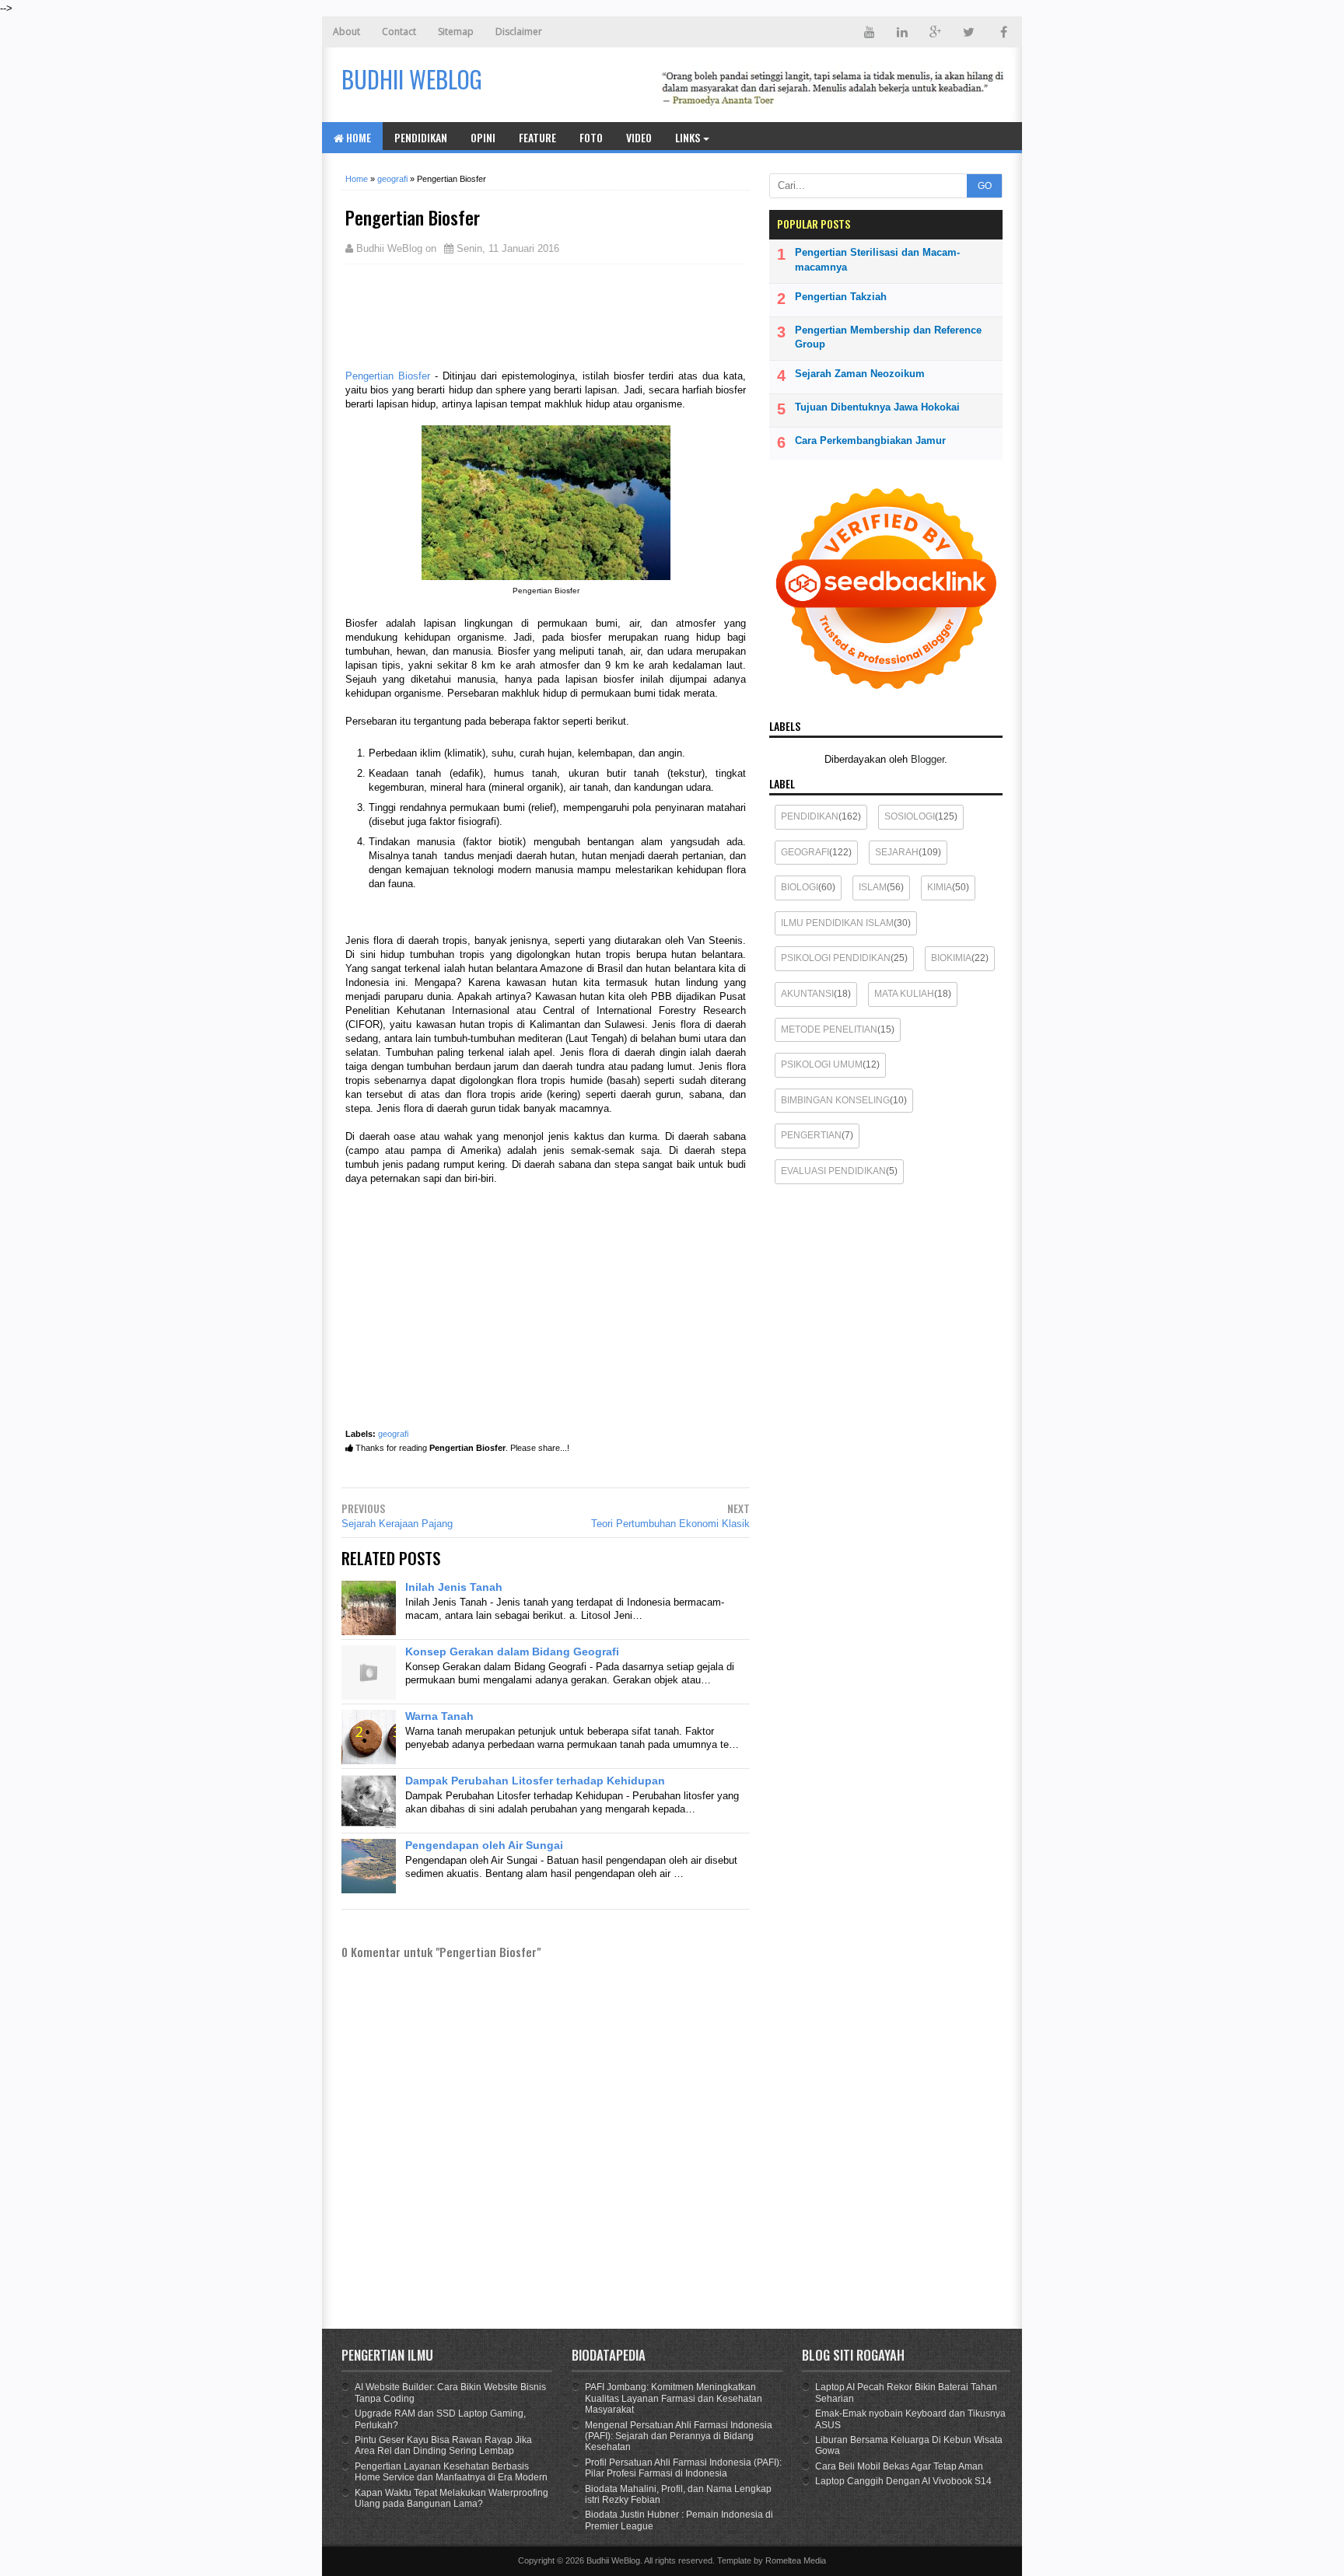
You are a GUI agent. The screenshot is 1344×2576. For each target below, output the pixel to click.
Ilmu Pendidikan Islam (837, 923)
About (346, 31)
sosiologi (910, 816)
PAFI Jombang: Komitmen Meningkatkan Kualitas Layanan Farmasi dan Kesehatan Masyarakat (674, 2398)
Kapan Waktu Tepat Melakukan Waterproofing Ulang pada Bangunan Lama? (451, 2498)
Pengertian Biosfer (388, 376)
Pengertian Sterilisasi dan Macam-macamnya (877, 259)
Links (688, 137)
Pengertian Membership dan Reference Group (888, 337)
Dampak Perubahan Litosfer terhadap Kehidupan (535, 1781)
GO (985, 186)
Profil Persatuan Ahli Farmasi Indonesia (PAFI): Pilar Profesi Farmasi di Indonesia (683, 2468)
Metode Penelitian (829, 1029)
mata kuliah (904, 994)
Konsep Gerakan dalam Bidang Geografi (512, 1652)
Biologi (800, 887)
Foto (591, 137)
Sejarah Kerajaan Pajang (397, 1524)
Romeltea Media (796, 2560)
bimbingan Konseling (835, 1100)
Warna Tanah (439, 1716)
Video (639, 137)
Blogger (927, 759)
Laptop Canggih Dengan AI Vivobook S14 (903, 2481)
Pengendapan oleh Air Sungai (484, 1845)
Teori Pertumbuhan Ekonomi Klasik (670, 1524)
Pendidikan (421, 137)
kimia (940, 887)
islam (873, 887)
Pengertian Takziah (841, 297)
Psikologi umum (822, 1064)
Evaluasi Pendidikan (833, 1171)
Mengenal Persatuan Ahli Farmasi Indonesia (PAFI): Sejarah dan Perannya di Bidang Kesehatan (679, 2436)
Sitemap (456, 31)
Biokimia (951, 958)
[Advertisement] (470, 315)
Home (357, 137)
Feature (537, 137)
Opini (483, 137)
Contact (399, 31)
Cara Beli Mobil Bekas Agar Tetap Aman (899, 2466)
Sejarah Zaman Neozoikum (860, 374)
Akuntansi (807, 994)
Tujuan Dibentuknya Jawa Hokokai (877, 407)
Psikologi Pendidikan (836, 958)
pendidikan (810, 816)
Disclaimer (519, 31)
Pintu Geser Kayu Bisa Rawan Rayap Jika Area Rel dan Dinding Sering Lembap (443, 2445)
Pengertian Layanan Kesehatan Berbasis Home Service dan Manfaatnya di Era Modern (451, 2472)
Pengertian (811, 1135)
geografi (393, 1434)
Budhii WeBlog (613, 2560)
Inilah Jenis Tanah (454, 1587)
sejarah (897, 852)
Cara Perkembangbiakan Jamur (870, 440)
